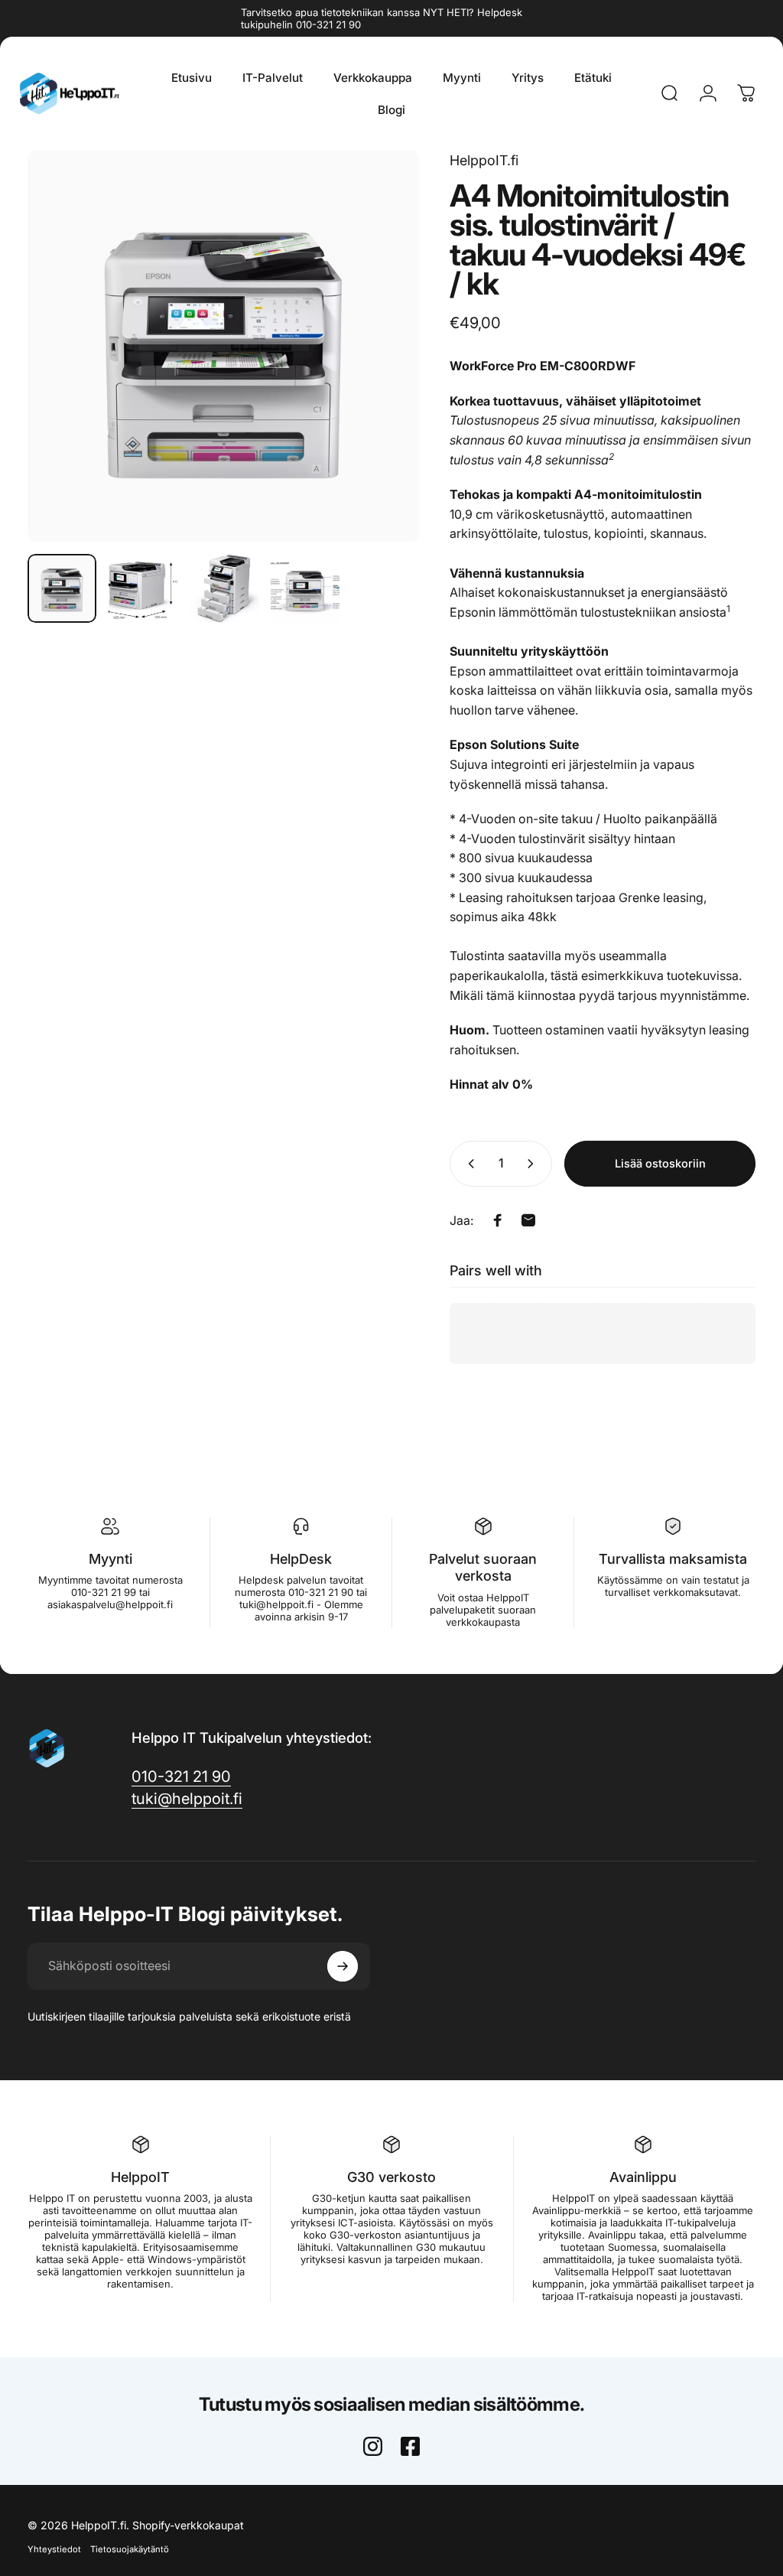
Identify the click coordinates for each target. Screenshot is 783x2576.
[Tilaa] (343, 1966)
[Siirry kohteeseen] (62, 588)
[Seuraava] (382, 346)
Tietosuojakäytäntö (130, 2549)
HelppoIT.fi (484, 160)
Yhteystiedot (54, 2549)
